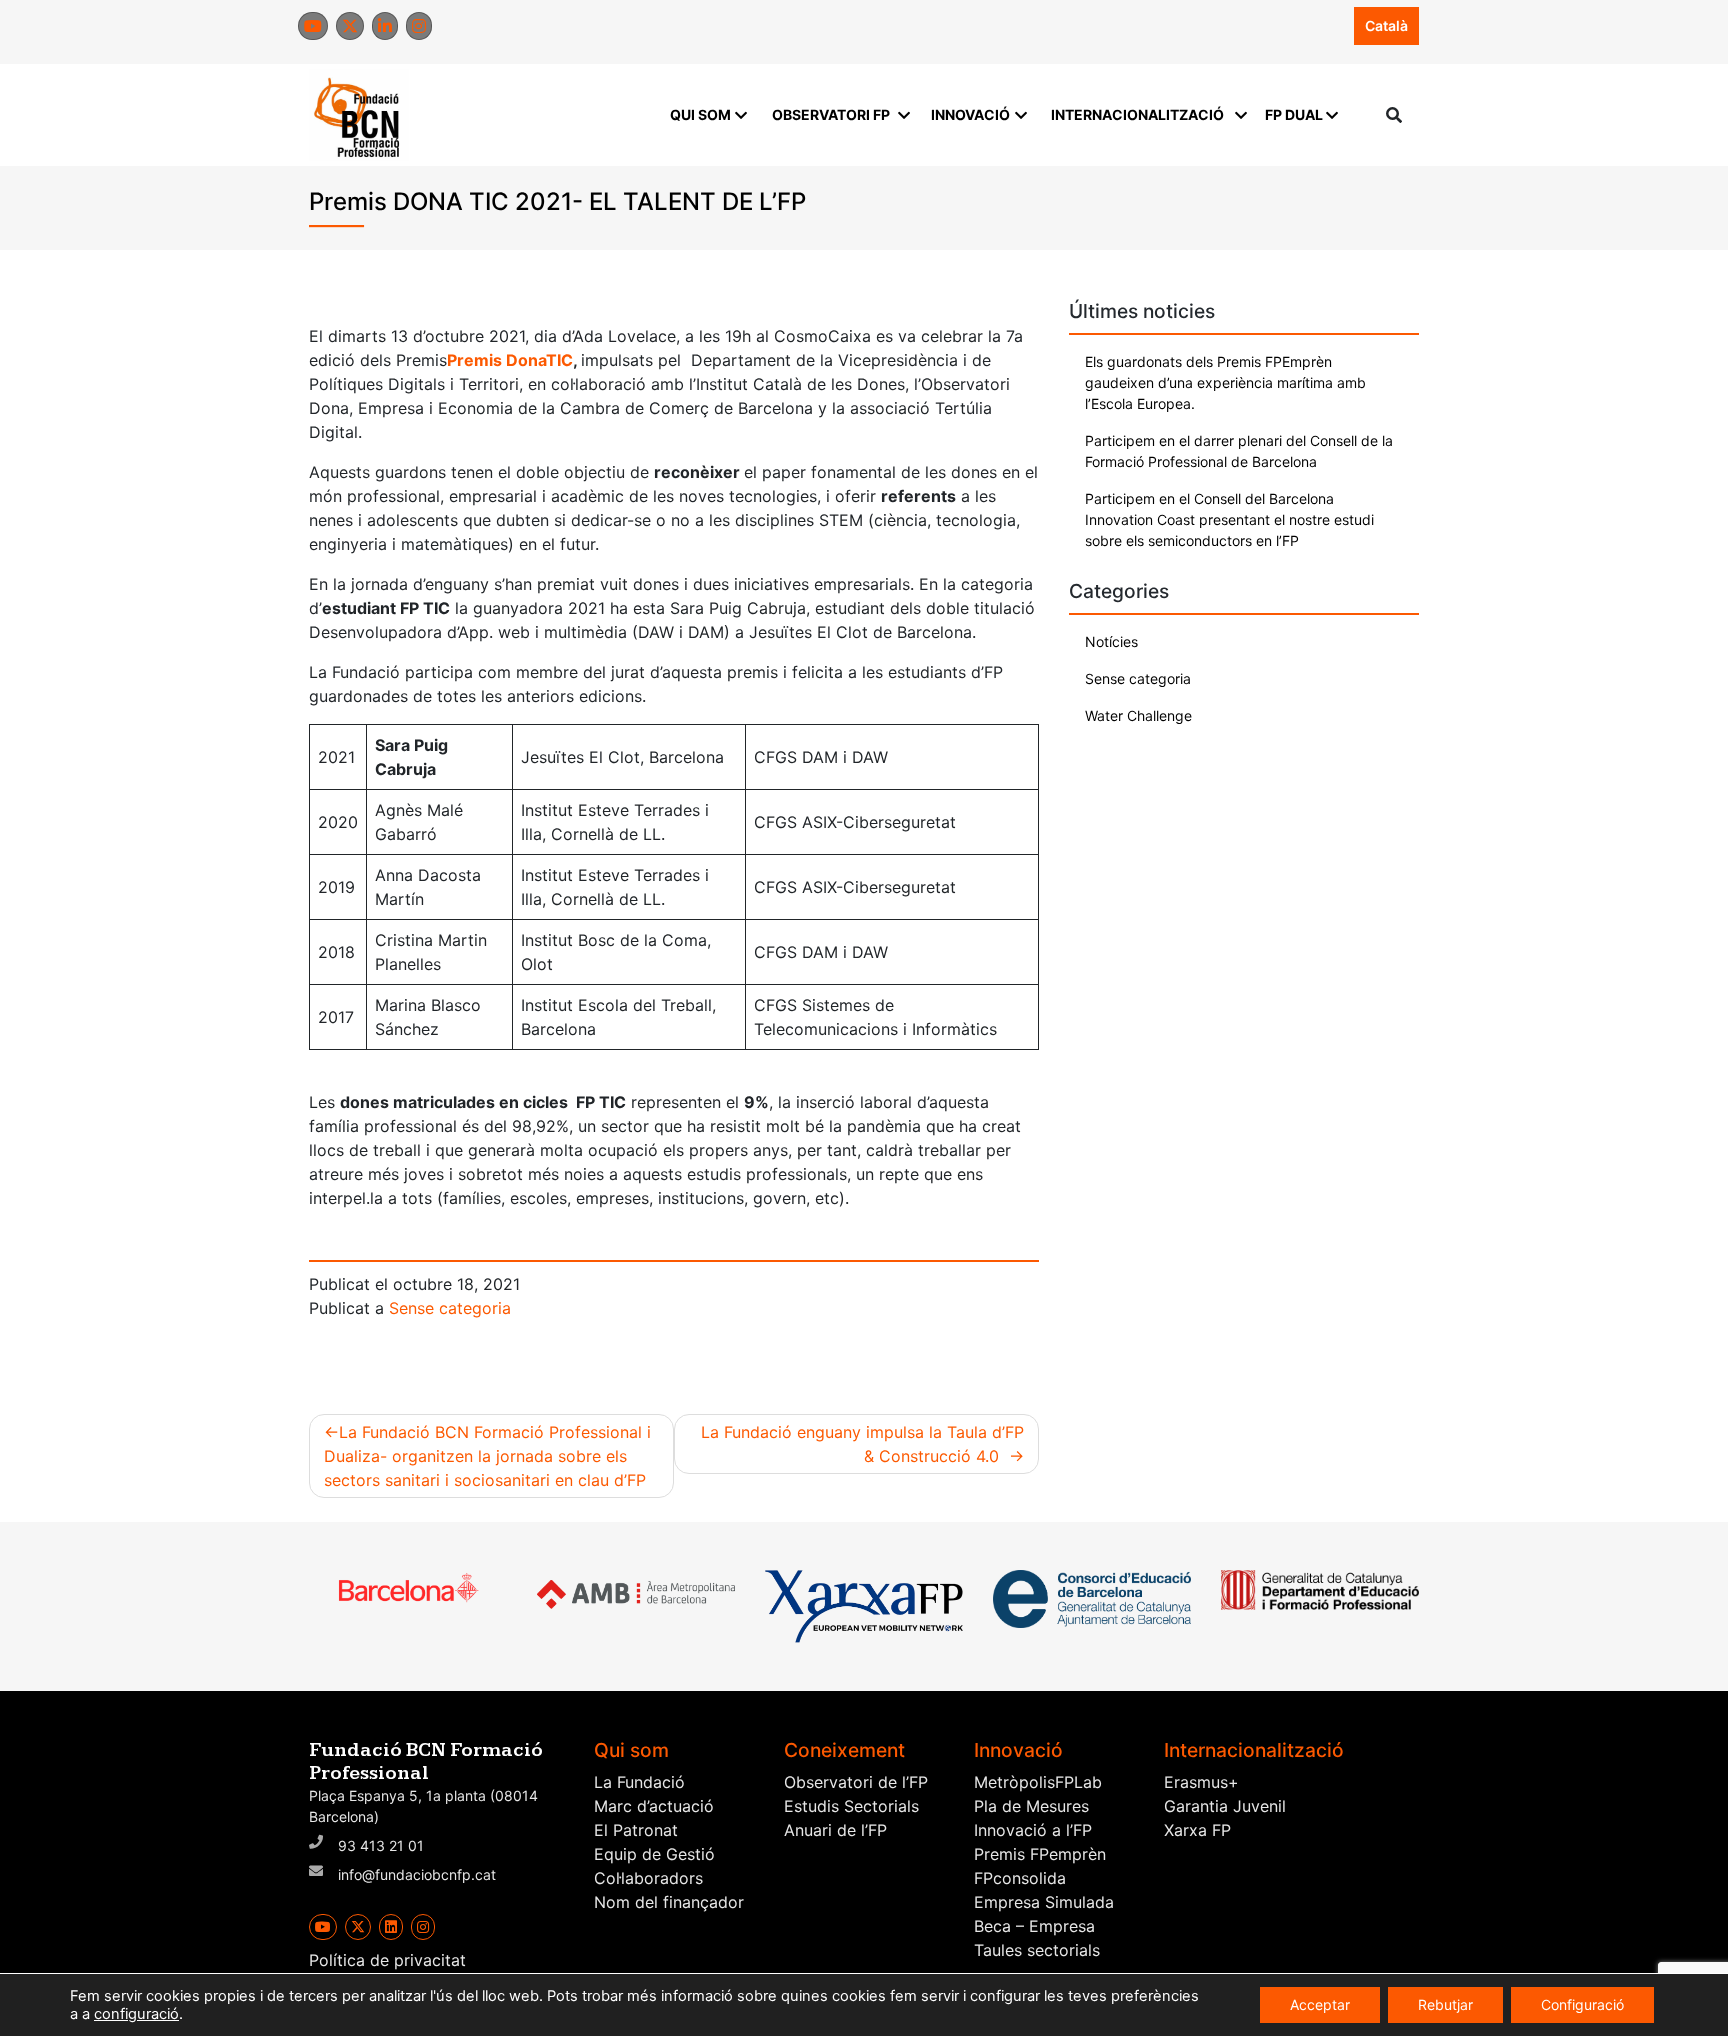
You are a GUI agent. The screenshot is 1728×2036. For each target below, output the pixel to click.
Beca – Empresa (1034, 1926)
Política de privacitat (387, 1960)
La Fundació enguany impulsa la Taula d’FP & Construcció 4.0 (862, 1444)
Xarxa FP (1197, 1830)
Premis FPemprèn (1040, 1854)
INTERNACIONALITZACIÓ (1137, 114)
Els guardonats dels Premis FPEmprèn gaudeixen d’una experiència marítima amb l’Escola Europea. (1225, 382)
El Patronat (636, 1830)
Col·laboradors (648, 1878)
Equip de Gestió (654, 1854)
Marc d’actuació (654, 1806)
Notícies (1111, 641)
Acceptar (1320, 2004)
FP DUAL (1294, 114)
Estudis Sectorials (851, 1806)
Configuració (1582, 2004)
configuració (136, 2014)
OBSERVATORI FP (831, 114)
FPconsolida (1020, 1878)
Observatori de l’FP (856, 1782)
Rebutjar (1445, 2004)
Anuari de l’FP (835, 1830)
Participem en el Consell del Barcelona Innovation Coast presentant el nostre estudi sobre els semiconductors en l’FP (1229, 519)
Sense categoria (450, 1308)
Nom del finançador (669, 1902)
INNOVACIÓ (970, 114)
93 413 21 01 (381, 1845)
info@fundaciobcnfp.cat (417, 1874)
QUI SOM (700, 114)
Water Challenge (1138, 715)
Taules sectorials (1037, 1950)
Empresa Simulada (1044, 1902)
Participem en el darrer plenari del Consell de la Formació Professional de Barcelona (1239, 451)
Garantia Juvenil (1225, 1806)
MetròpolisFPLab (1038, 1782)
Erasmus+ (1201, 1782)
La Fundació (639, 1782)
